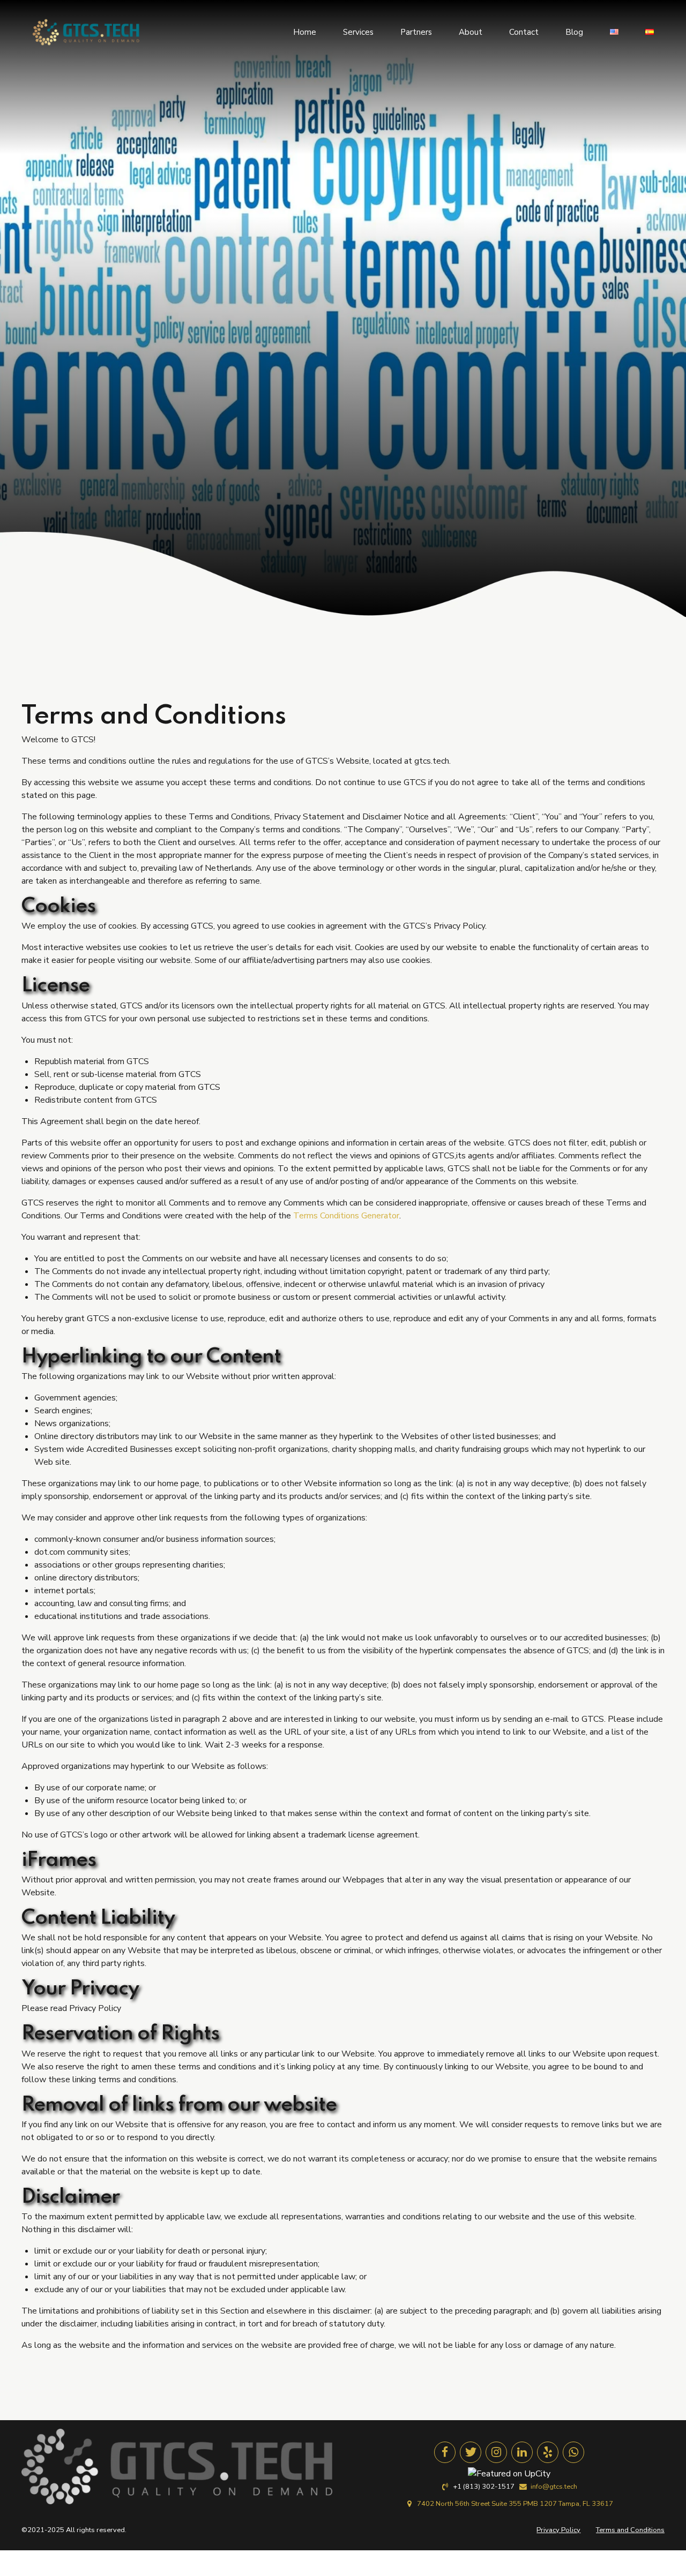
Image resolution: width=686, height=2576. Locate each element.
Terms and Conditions (630, 2530)
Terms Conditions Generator (346, 1216)
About (471, 32)
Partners (416, 32)
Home (305, 32)
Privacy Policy (558, 2530)
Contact (524, 32)
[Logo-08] (177, 2466)
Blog (574, 32)
